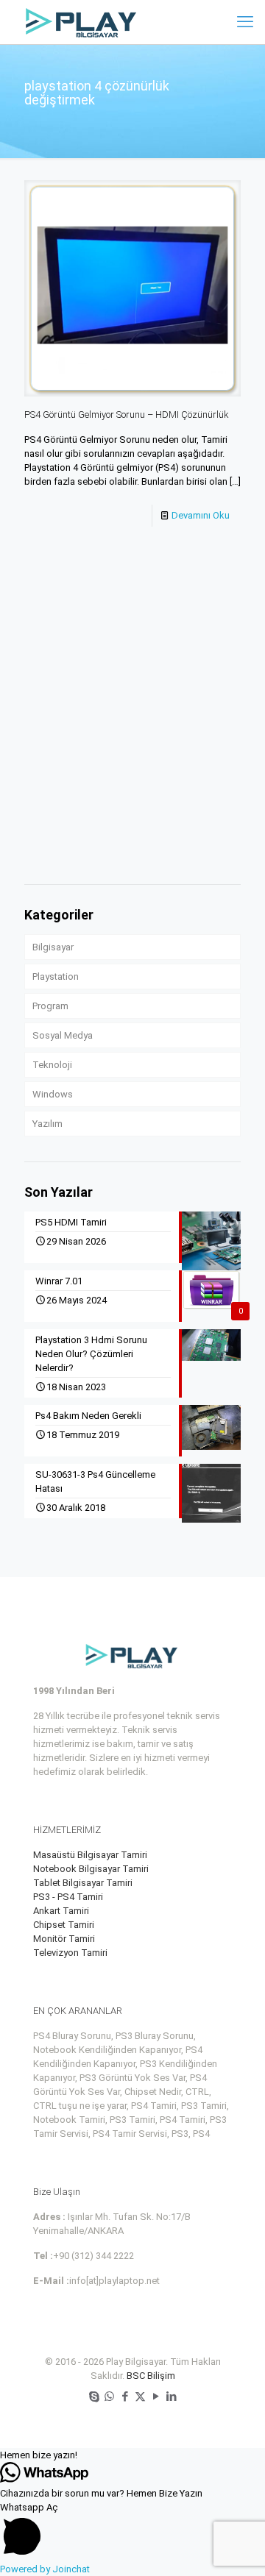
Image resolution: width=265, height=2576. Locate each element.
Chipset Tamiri (64, 1925)
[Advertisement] (132, 730)
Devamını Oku (201, 515)
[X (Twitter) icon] (140, 2397)
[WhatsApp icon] (109, 2397)
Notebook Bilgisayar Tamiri (91, 1869)
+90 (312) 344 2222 (93, 2256)
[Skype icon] (94, 2397)
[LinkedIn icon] (171, 2397)
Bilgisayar (53, 947)
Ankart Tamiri (61, 1911)
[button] (132, 2455)
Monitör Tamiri (64, 1939)
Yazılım (47, 1124)
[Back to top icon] (235, 2546)
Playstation (56, 976)
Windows (53, 1094)
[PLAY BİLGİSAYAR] (82, 22)
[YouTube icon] (156, 2397)
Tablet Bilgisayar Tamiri (83, 1883)
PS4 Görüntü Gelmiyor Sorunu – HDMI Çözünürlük (127, 414)
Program (50, 1006)
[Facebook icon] (125, 2397)
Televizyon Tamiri (70, 1953)
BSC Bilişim (151, 2376)
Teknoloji (52, 1065)
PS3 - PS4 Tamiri (68, 1897)
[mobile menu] (245, 22)
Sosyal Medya (63, 1035)
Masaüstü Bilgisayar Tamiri (90, 1855)
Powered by (45, 2569)
